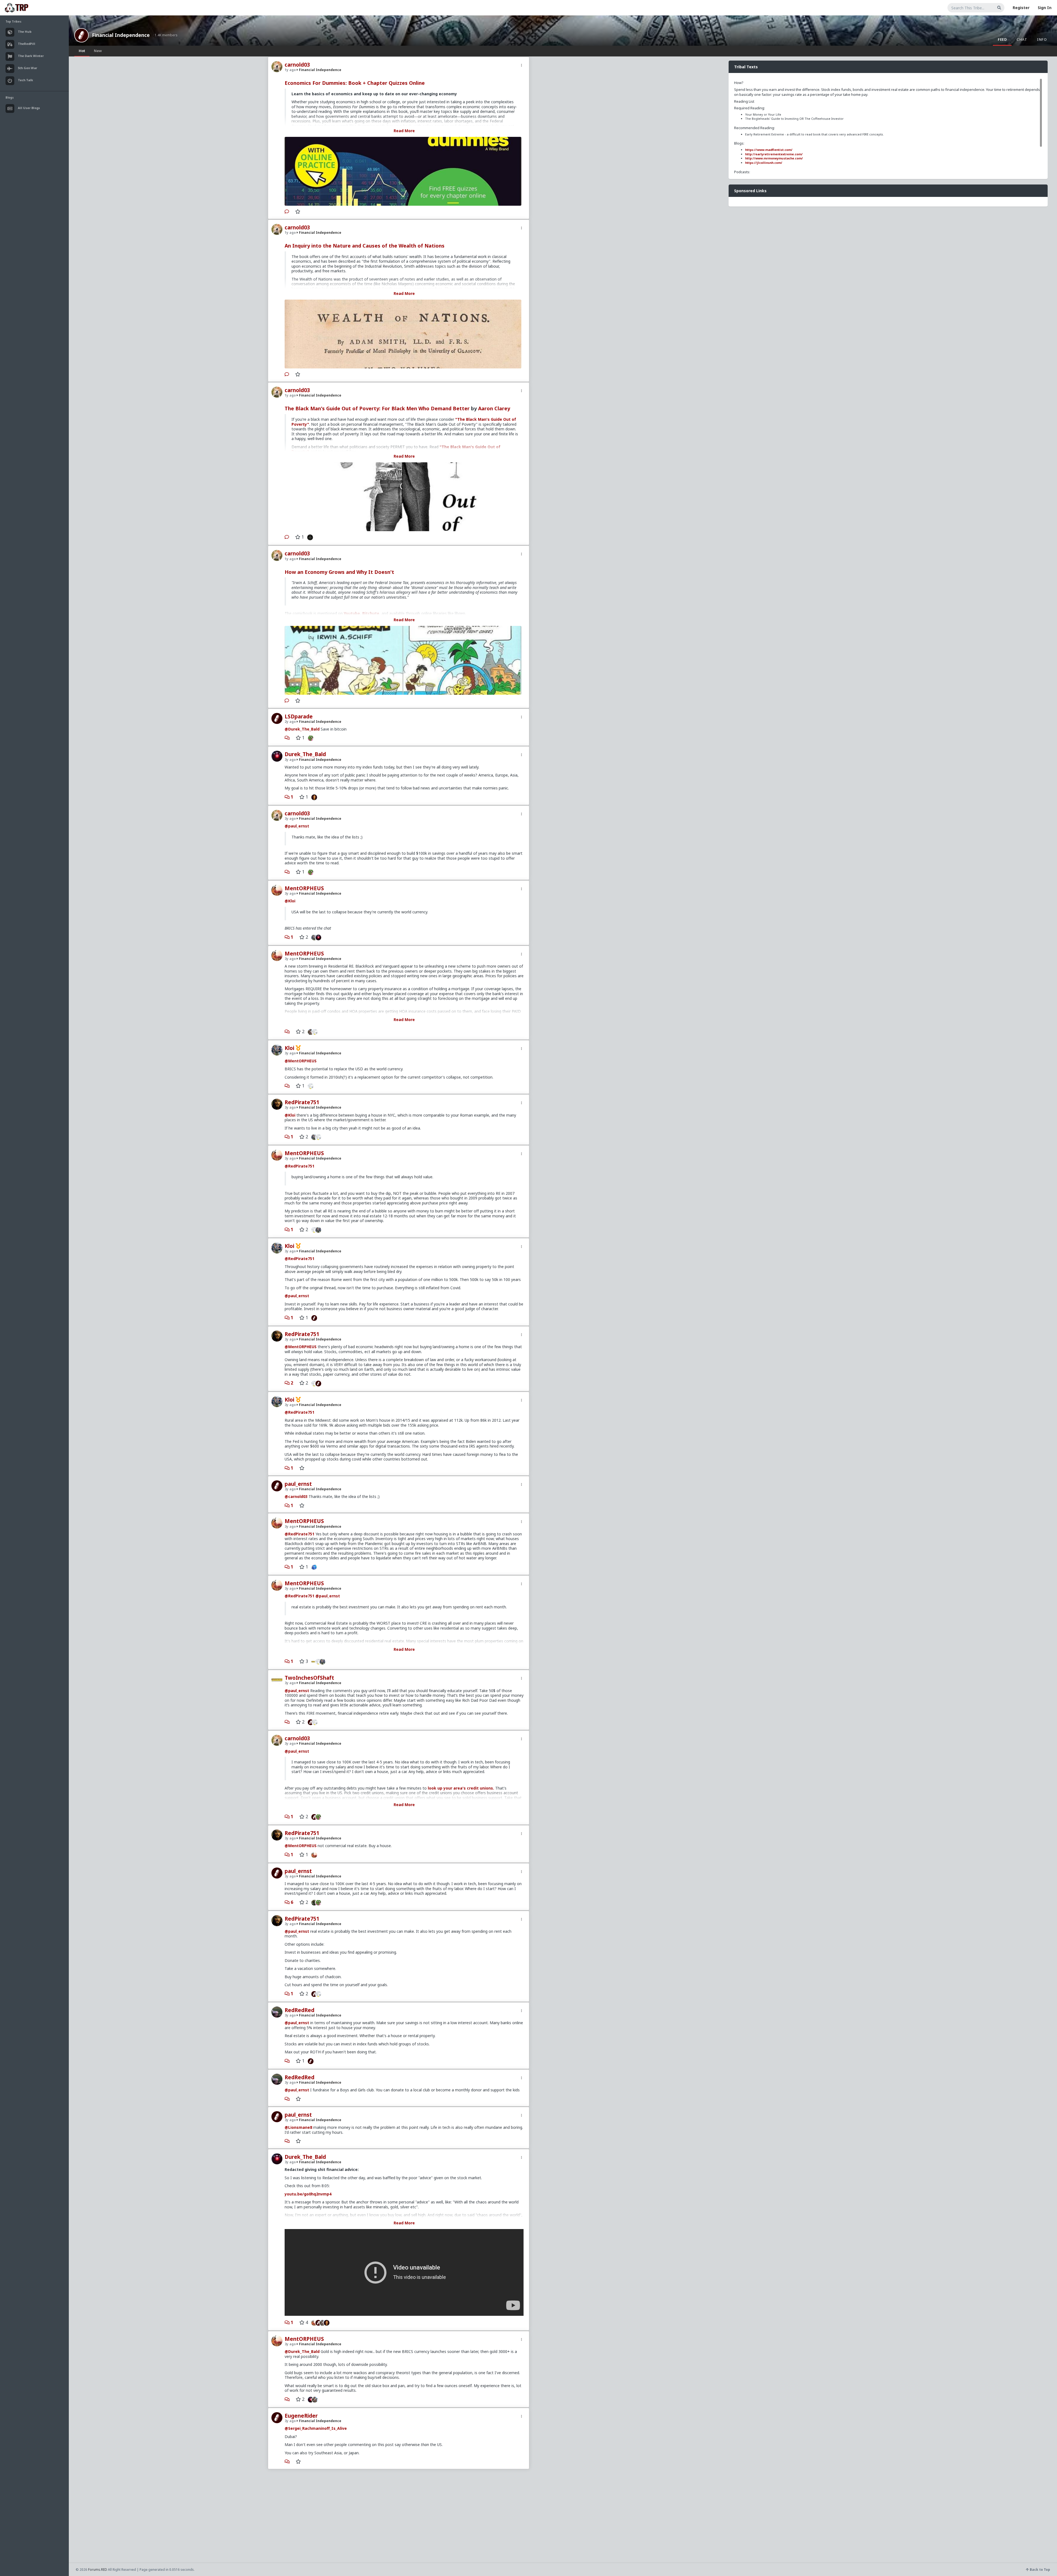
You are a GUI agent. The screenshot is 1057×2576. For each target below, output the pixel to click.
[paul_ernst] (313, 1318)
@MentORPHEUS (301, 1061)
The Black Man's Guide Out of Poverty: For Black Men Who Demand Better (377, 408)
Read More (404, 131)
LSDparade (299, 716)
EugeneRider (301, 2416)
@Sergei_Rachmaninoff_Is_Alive (316, 2428)
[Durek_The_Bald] (320, 937)
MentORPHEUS (304, 888)
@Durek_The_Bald (302, 729)
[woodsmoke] (316, 1032)
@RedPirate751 (299, 1166)
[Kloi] (313, 937)
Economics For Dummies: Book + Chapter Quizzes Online (355, 83)
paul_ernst (298, 1484)
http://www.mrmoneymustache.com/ (774, 158)
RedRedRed (299, 2010)
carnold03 (297, 65)
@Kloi (290, 901)
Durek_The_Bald (305, 754)
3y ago (290, 760)
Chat (1022, 39)
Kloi (289, 1048)
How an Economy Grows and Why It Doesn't (339, 572)
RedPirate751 (302, 1102)
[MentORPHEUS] (313, 1855)
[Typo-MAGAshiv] (309, 1032)
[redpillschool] (313, 1567)
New (98, 51)
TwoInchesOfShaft (309, 1678)
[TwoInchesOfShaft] (313, 1661)
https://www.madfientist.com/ (769, 150)
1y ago (290, 70)
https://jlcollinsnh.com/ (764, 163)
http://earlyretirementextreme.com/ (774, 154)
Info (1042, 39)
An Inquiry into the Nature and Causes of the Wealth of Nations (365, 246)
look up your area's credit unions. (461, 1788)
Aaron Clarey (494, 408)
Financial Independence (121, 35)
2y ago (290, 722)
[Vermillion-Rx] (313, 797)
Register (1021, 8)
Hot (82, 51)
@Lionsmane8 (298, 2127)
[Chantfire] (309, 537)
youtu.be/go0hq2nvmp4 (308, 2194)
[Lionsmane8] (313, 1902)
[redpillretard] (309, 738)
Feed (1002, 39)
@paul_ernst (297, 826)
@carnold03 (296, 1496)
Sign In (1045, 8)
